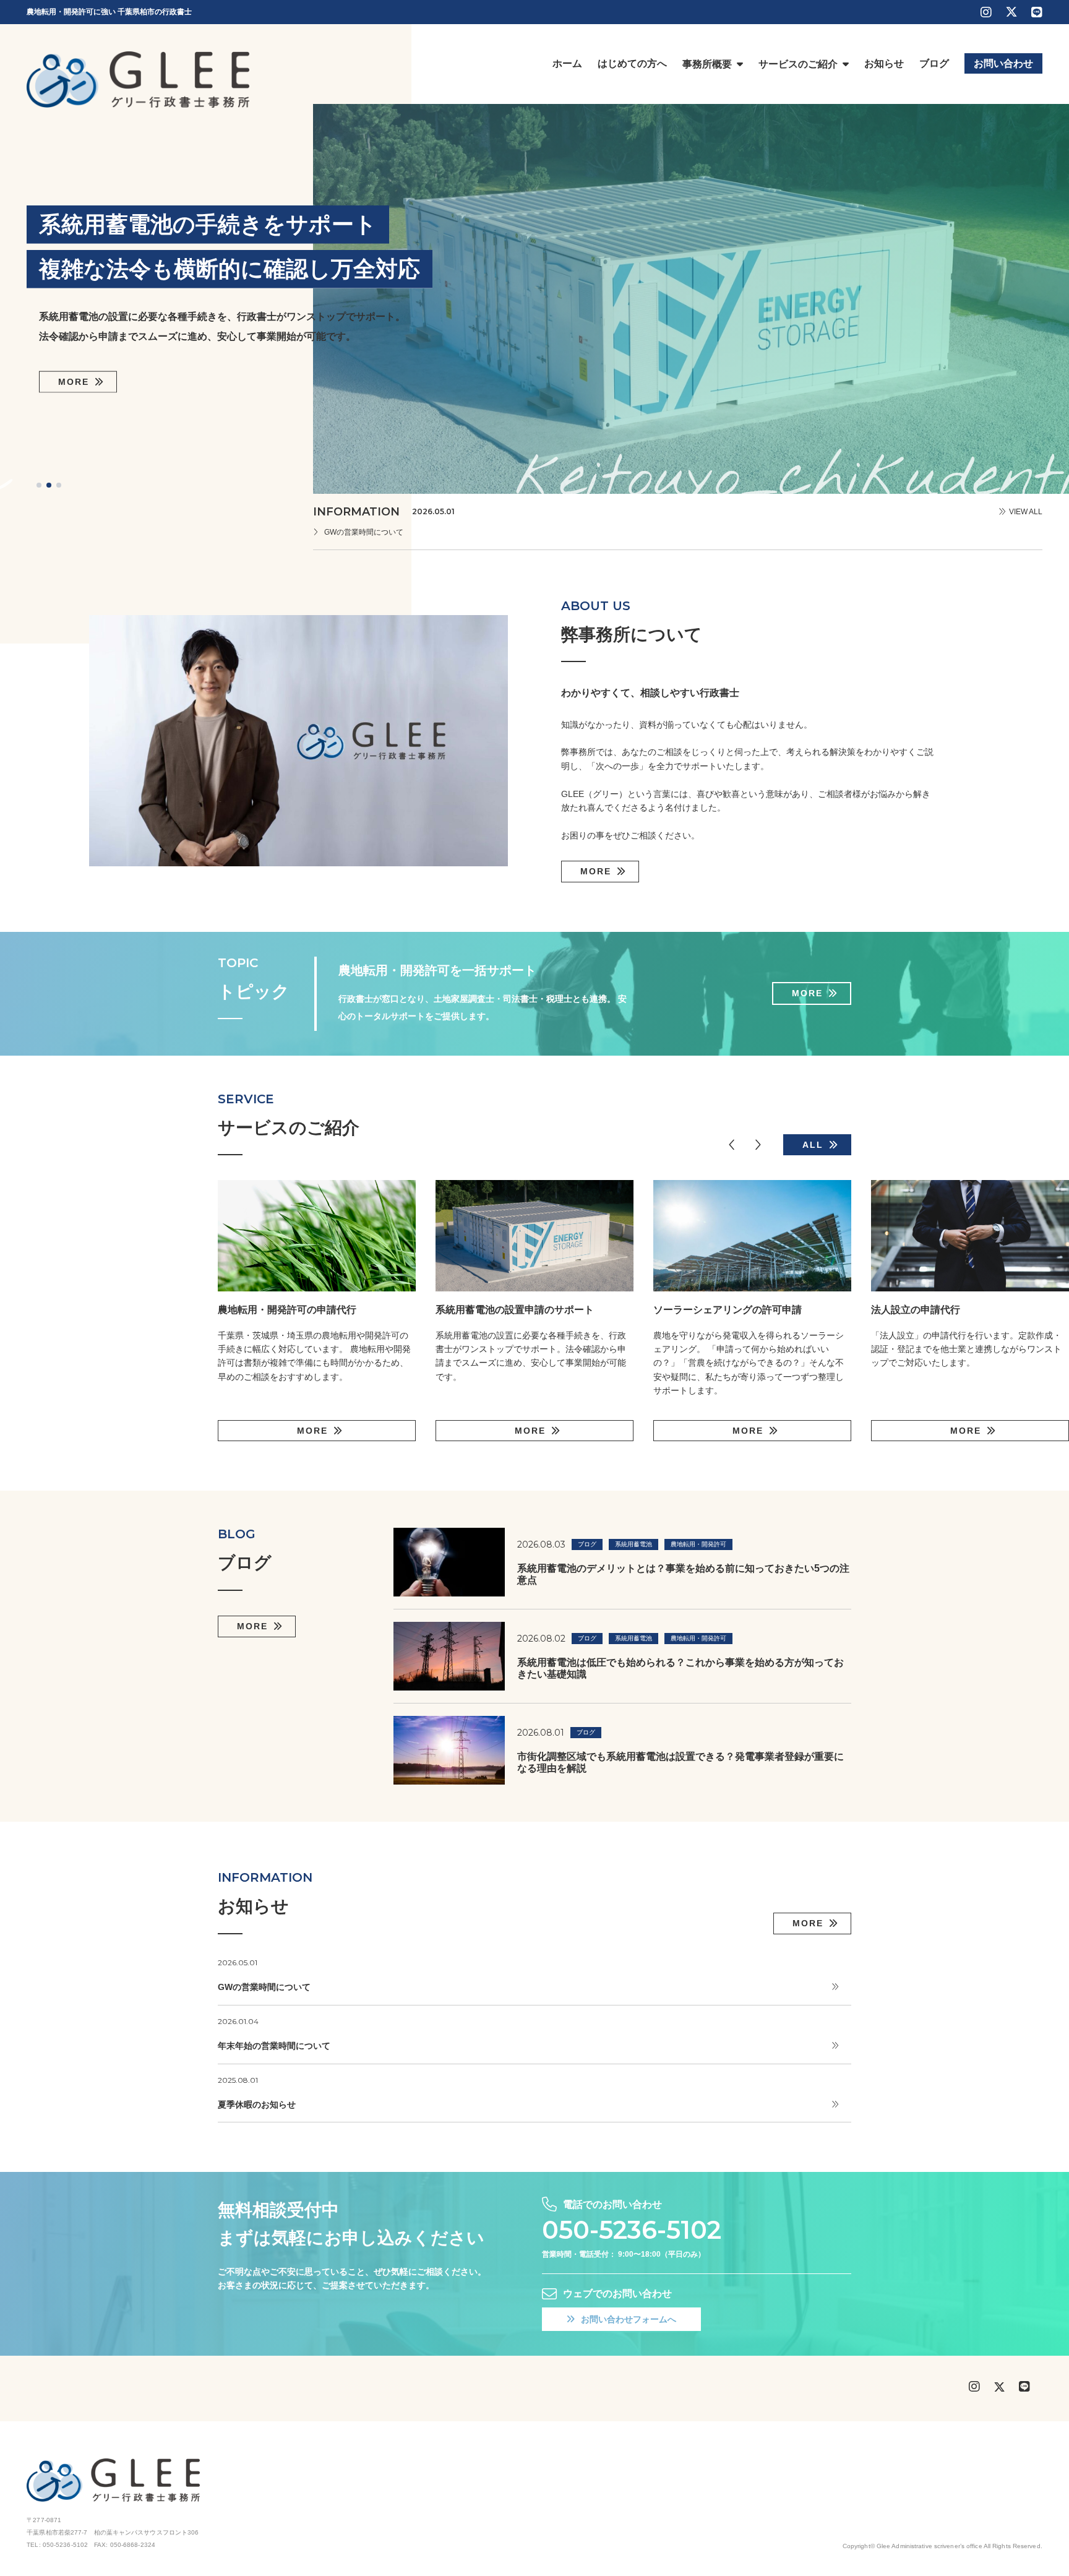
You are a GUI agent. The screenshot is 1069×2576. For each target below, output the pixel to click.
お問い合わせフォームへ (629, 2319)
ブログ (587, 1544)
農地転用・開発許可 (698, 1544)
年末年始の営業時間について (274, 2046)
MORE (74, 382)
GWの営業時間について (364, 532)
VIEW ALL (1026, 512)
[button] (39, 485)
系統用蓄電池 (633, 1544)
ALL (813, 1145)
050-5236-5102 (632, 2230)
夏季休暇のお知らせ (257, 2104)
